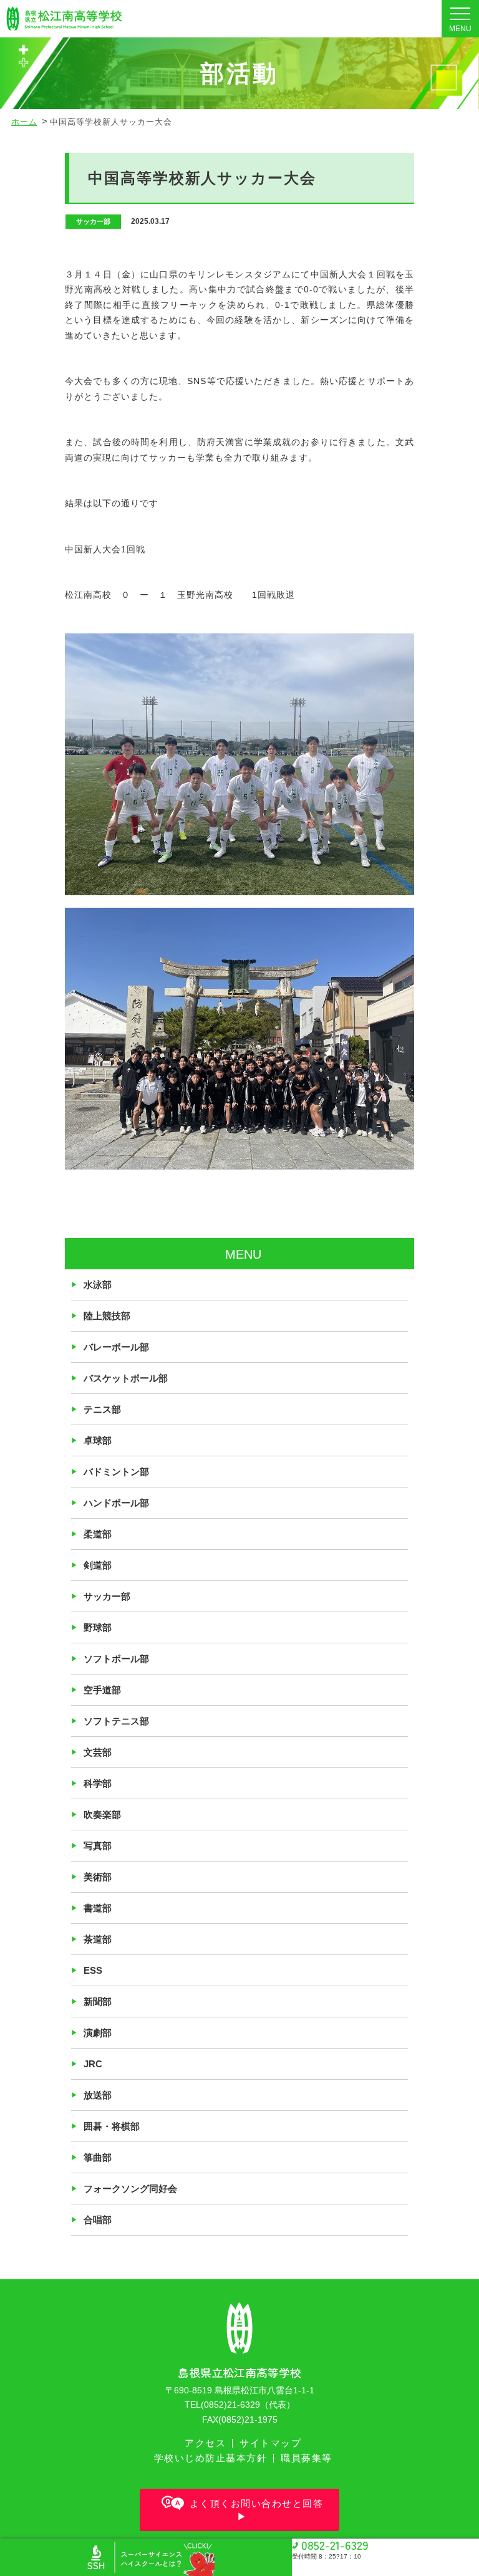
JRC (93, 2064)
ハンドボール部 (116, 1503)
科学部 (98, 1783)
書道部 (98, 1908)
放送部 (98, 2095)
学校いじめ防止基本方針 (211, 2458)
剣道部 (98, 1565)
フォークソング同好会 (130, 2189)
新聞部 (98, 2002)
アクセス (205, 2443)
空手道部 (102, 1690)
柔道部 (98, 1534)
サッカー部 (107, 1596)
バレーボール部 (116, 1347)
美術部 (98, 1877)
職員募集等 (307, 2458)
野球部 (98, 1627)
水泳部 (98, 1285)
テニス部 (102, 1409)
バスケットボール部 (126, 1378)
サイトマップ (270, 2443)
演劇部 (98, 2033)
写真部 (98, 1846)
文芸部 (98, 1752)
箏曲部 (98, 2157)
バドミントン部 (116, 1472)
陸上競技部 (107, 1316)
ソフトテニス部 (116, 1721)
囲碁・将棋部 (112, 2126)
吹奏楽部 (102, 1814)
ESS (93, 1970)
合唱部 (98, 2220)
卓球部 (98, 1440)
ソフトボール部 (116, 1659)
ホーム (24, 122)
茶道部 (98, 1939)
